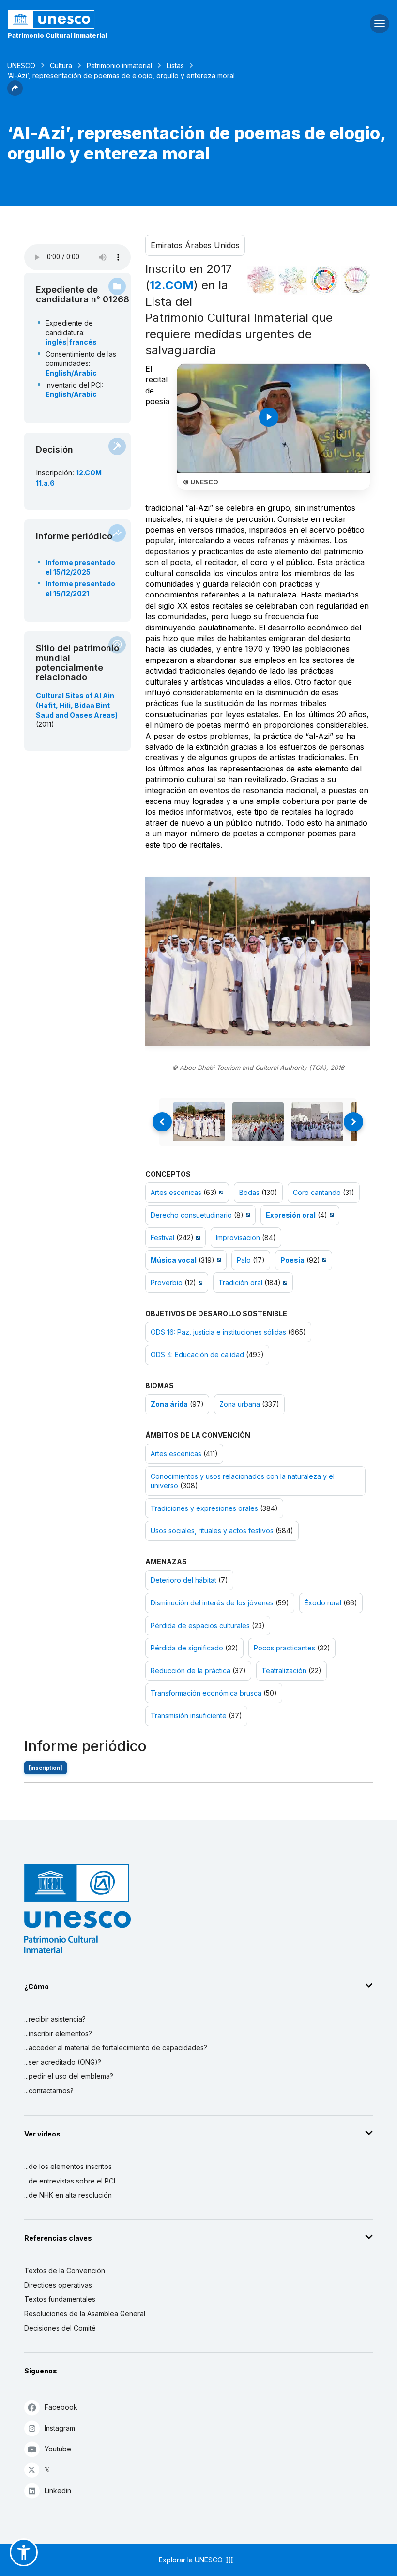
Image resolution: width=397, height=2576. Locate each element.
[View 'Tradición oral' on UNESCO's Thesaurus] (284, 1282)
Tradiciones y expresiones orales (204, 1508)
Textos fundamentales (60, 2299)
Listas (175, 66)
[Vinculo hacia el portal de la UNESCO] (132, 19)
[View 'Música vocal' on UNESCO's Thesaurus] (218, 1260)
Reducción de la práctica (191, 1671)
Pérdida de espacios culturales (200, 1626)
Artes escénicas (176, 1192)
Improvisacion (238, 1237)
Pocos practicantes (285, 1648)
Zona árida (169, 1404)
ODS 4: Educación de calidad (197, 1355)
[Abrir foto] (258, 962)
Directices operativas (58, 2285)
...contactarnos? (49, 2091)
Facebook (61, 2407)
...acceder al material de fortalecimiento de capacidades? (116, 2048)
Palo (244, 1260)
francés (83, 342)
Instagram (60, 2428)
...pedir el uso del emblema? (69, 2076)
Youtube (58, 2449)
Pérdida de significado (187, 1648)
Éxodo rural (323, 1603)
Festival (162, 1237)
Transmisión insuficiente (189, 1716)
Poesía (292, 1260)
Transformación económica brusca (206, 1693)
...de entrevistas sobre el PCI (70, 2181)
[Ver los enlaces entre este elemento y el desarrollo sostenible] (324, 280)
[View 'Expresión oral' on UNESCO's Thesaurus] (330, 1215)
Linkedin (58, 2490)
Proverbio (167, 1282)
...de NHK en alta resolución (68, 2195)
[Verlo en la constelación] (261, 280)
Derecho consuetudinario (191, 1215)
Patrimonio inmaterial (119, 66)
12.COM (172, 285)
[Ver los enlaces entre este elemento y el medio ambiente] (293, 280)
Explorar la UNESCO (192, 2560)
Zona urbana (240, 1404)
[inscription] (46, 1768)
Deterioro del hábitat (183, 1580)
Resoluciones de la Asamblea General (85, 2314)
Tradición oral (240, 1282)
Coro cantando (317, 1192)
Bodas (249, 1192)
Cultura (61, 66)
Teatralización (284, 1671)
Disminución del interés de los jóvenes (212, 1603)
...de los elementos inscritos (68, 2166)
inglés (56, 342)
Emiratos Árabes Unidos (195, 245)
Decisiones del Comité (60, 2328)
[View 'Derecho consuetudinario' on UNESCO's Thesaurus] (247, 1215)
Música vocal (174, 1260)
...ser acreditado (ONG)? (63, 2062)
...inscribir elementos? (58, 2034)
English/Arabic (71, 373)
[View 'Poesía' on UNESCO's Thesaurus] (323, 1260)
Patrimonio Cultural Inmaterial (57, 35)
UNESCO (21, 66)
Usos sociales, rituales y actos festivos (212, 1531)
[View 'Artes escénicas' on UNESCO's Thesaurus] (220, 1192)
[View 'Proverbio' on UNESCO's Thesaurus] (199, 1282)
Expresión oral (291, 1215)
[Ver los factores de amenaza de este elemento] (356, 280)
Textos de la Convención (65, 2270)
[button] (15, 93)
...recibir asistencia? (55, 2019)
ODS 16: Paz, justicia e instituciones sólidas (218, 1332)
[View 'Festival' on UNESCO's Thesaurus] (197, 1237)
